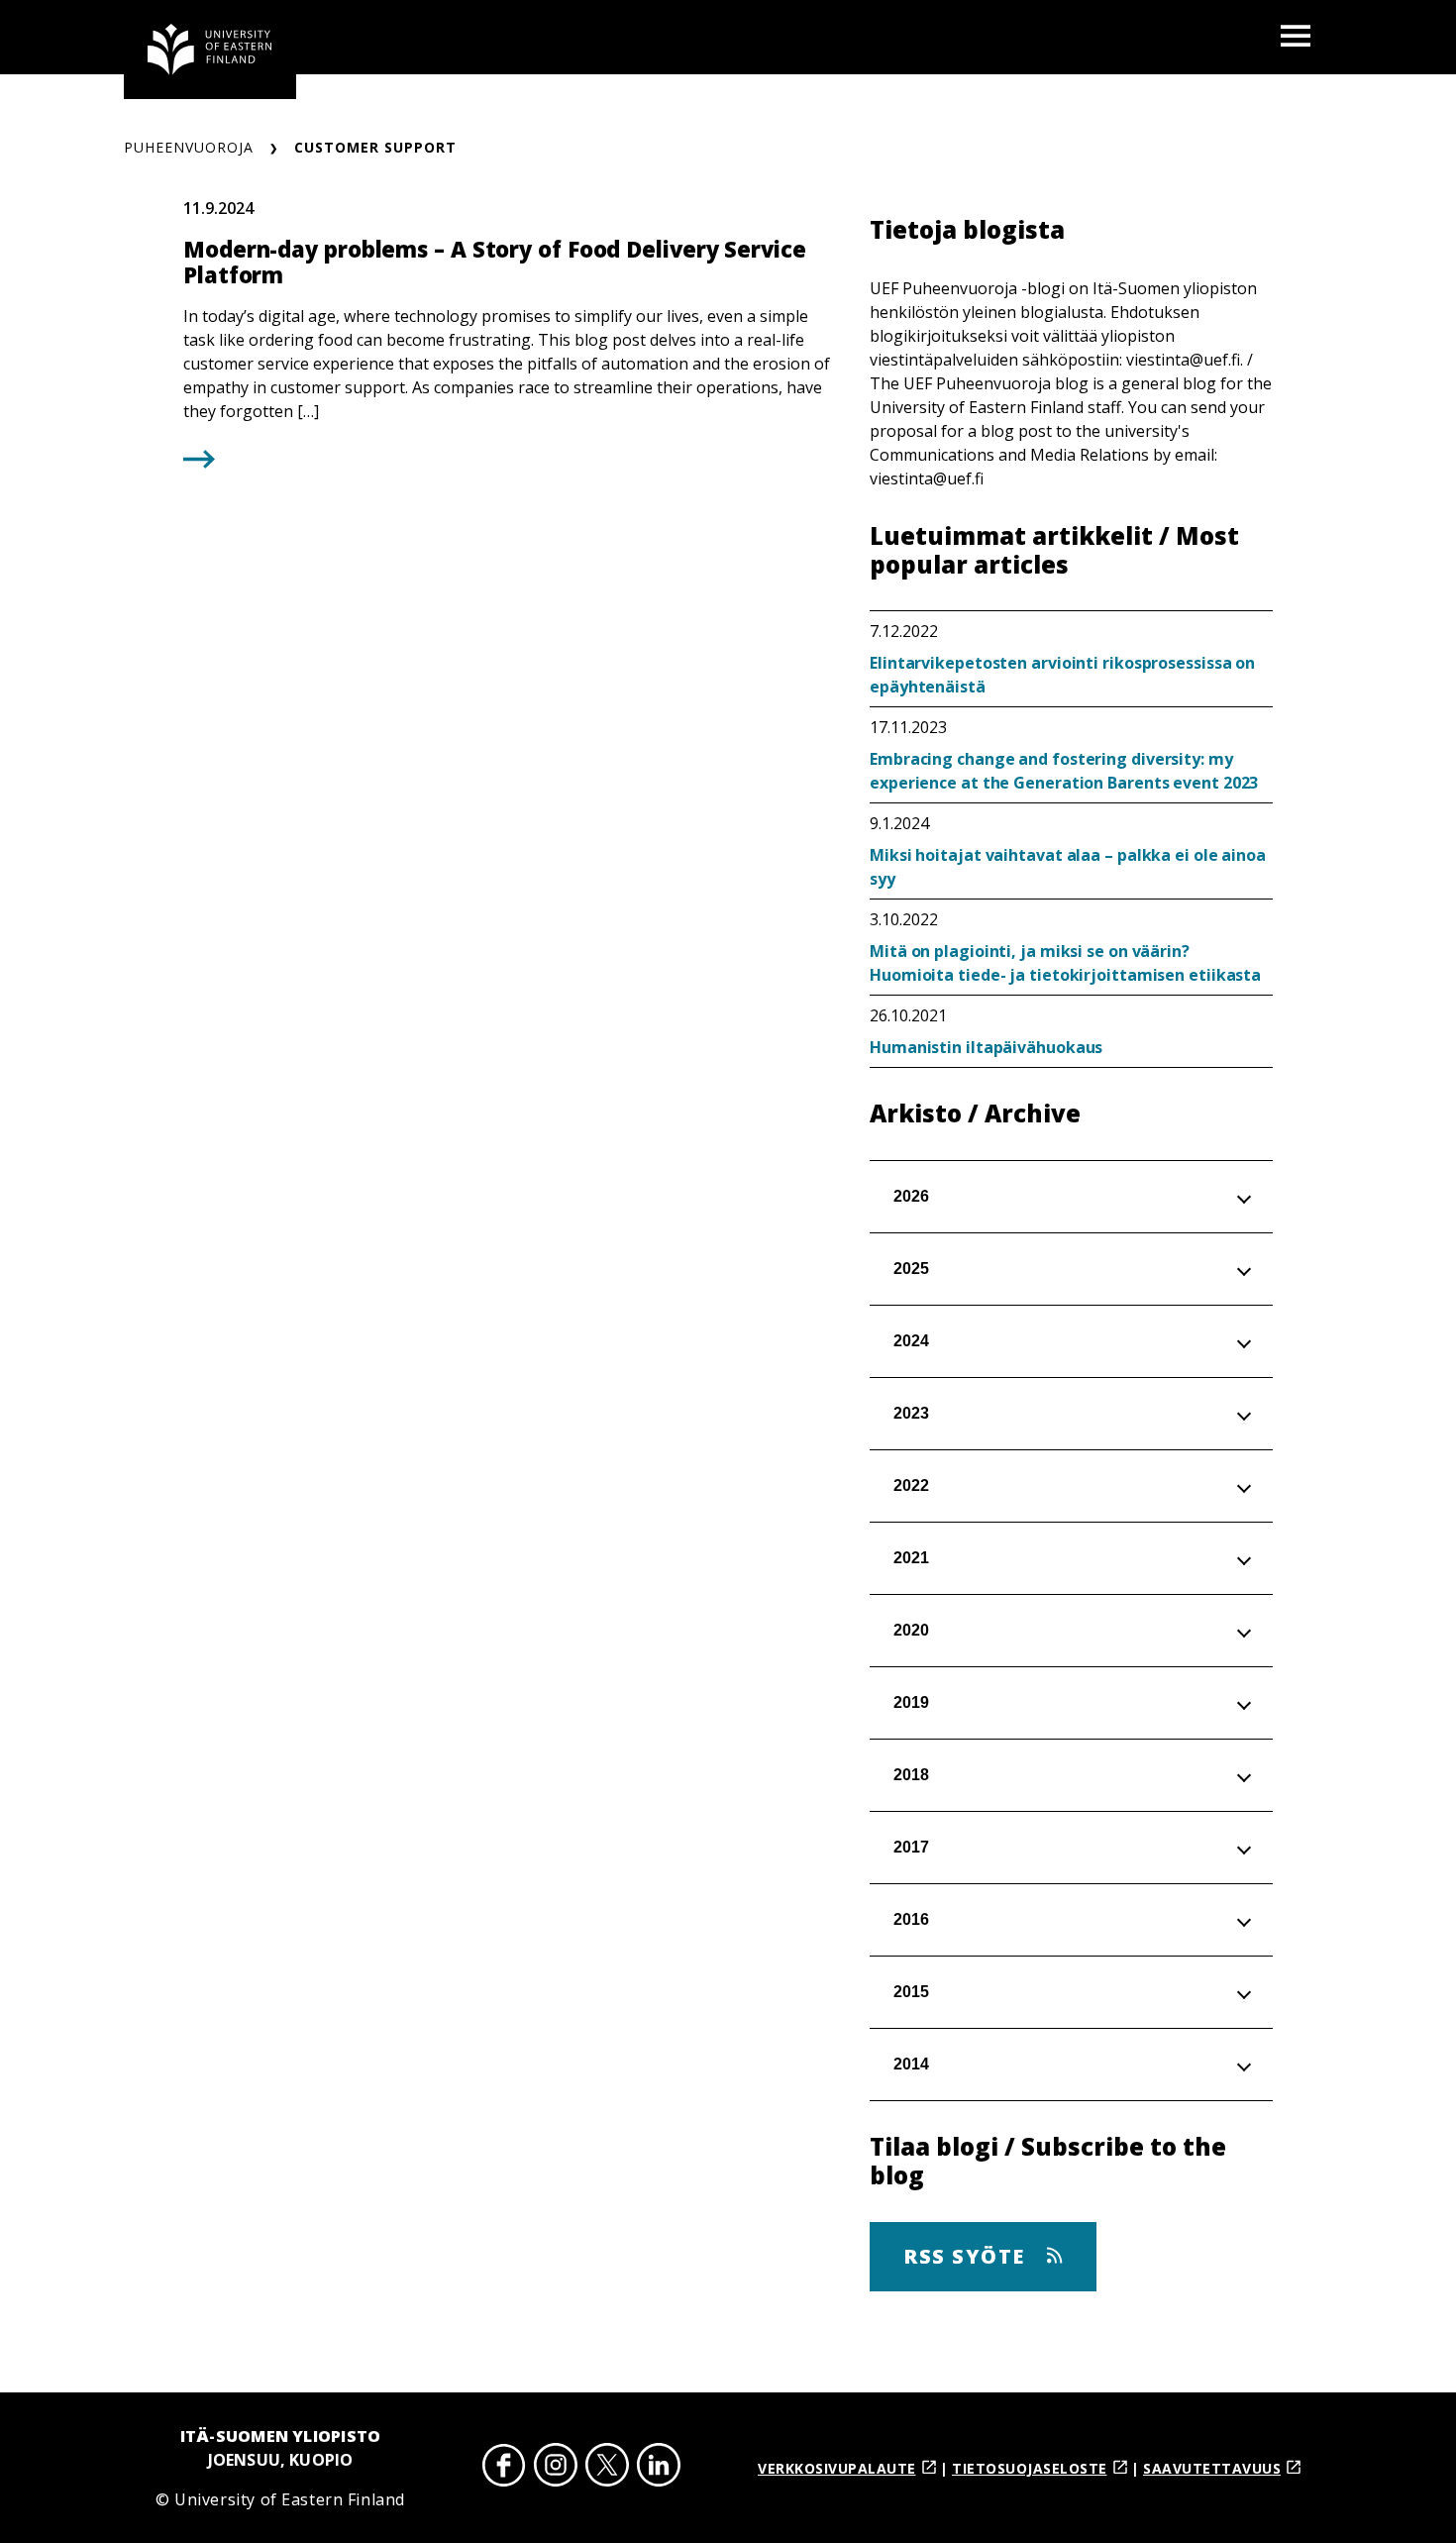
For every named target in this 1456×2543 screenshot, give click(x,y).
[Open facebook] (504, 2468)
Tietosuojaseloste (1030, 2468)
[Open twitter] (607, 2468)
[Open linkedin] (659, 2468)
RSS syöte (967, 2256)
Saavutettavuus (1212, 2468)
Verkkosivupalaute (837, 2468)
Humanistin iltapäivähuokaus (986, 1047)
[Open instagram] (556, 2468)
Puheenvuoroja (189, 147)
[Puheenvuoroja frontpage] (210, 50)
